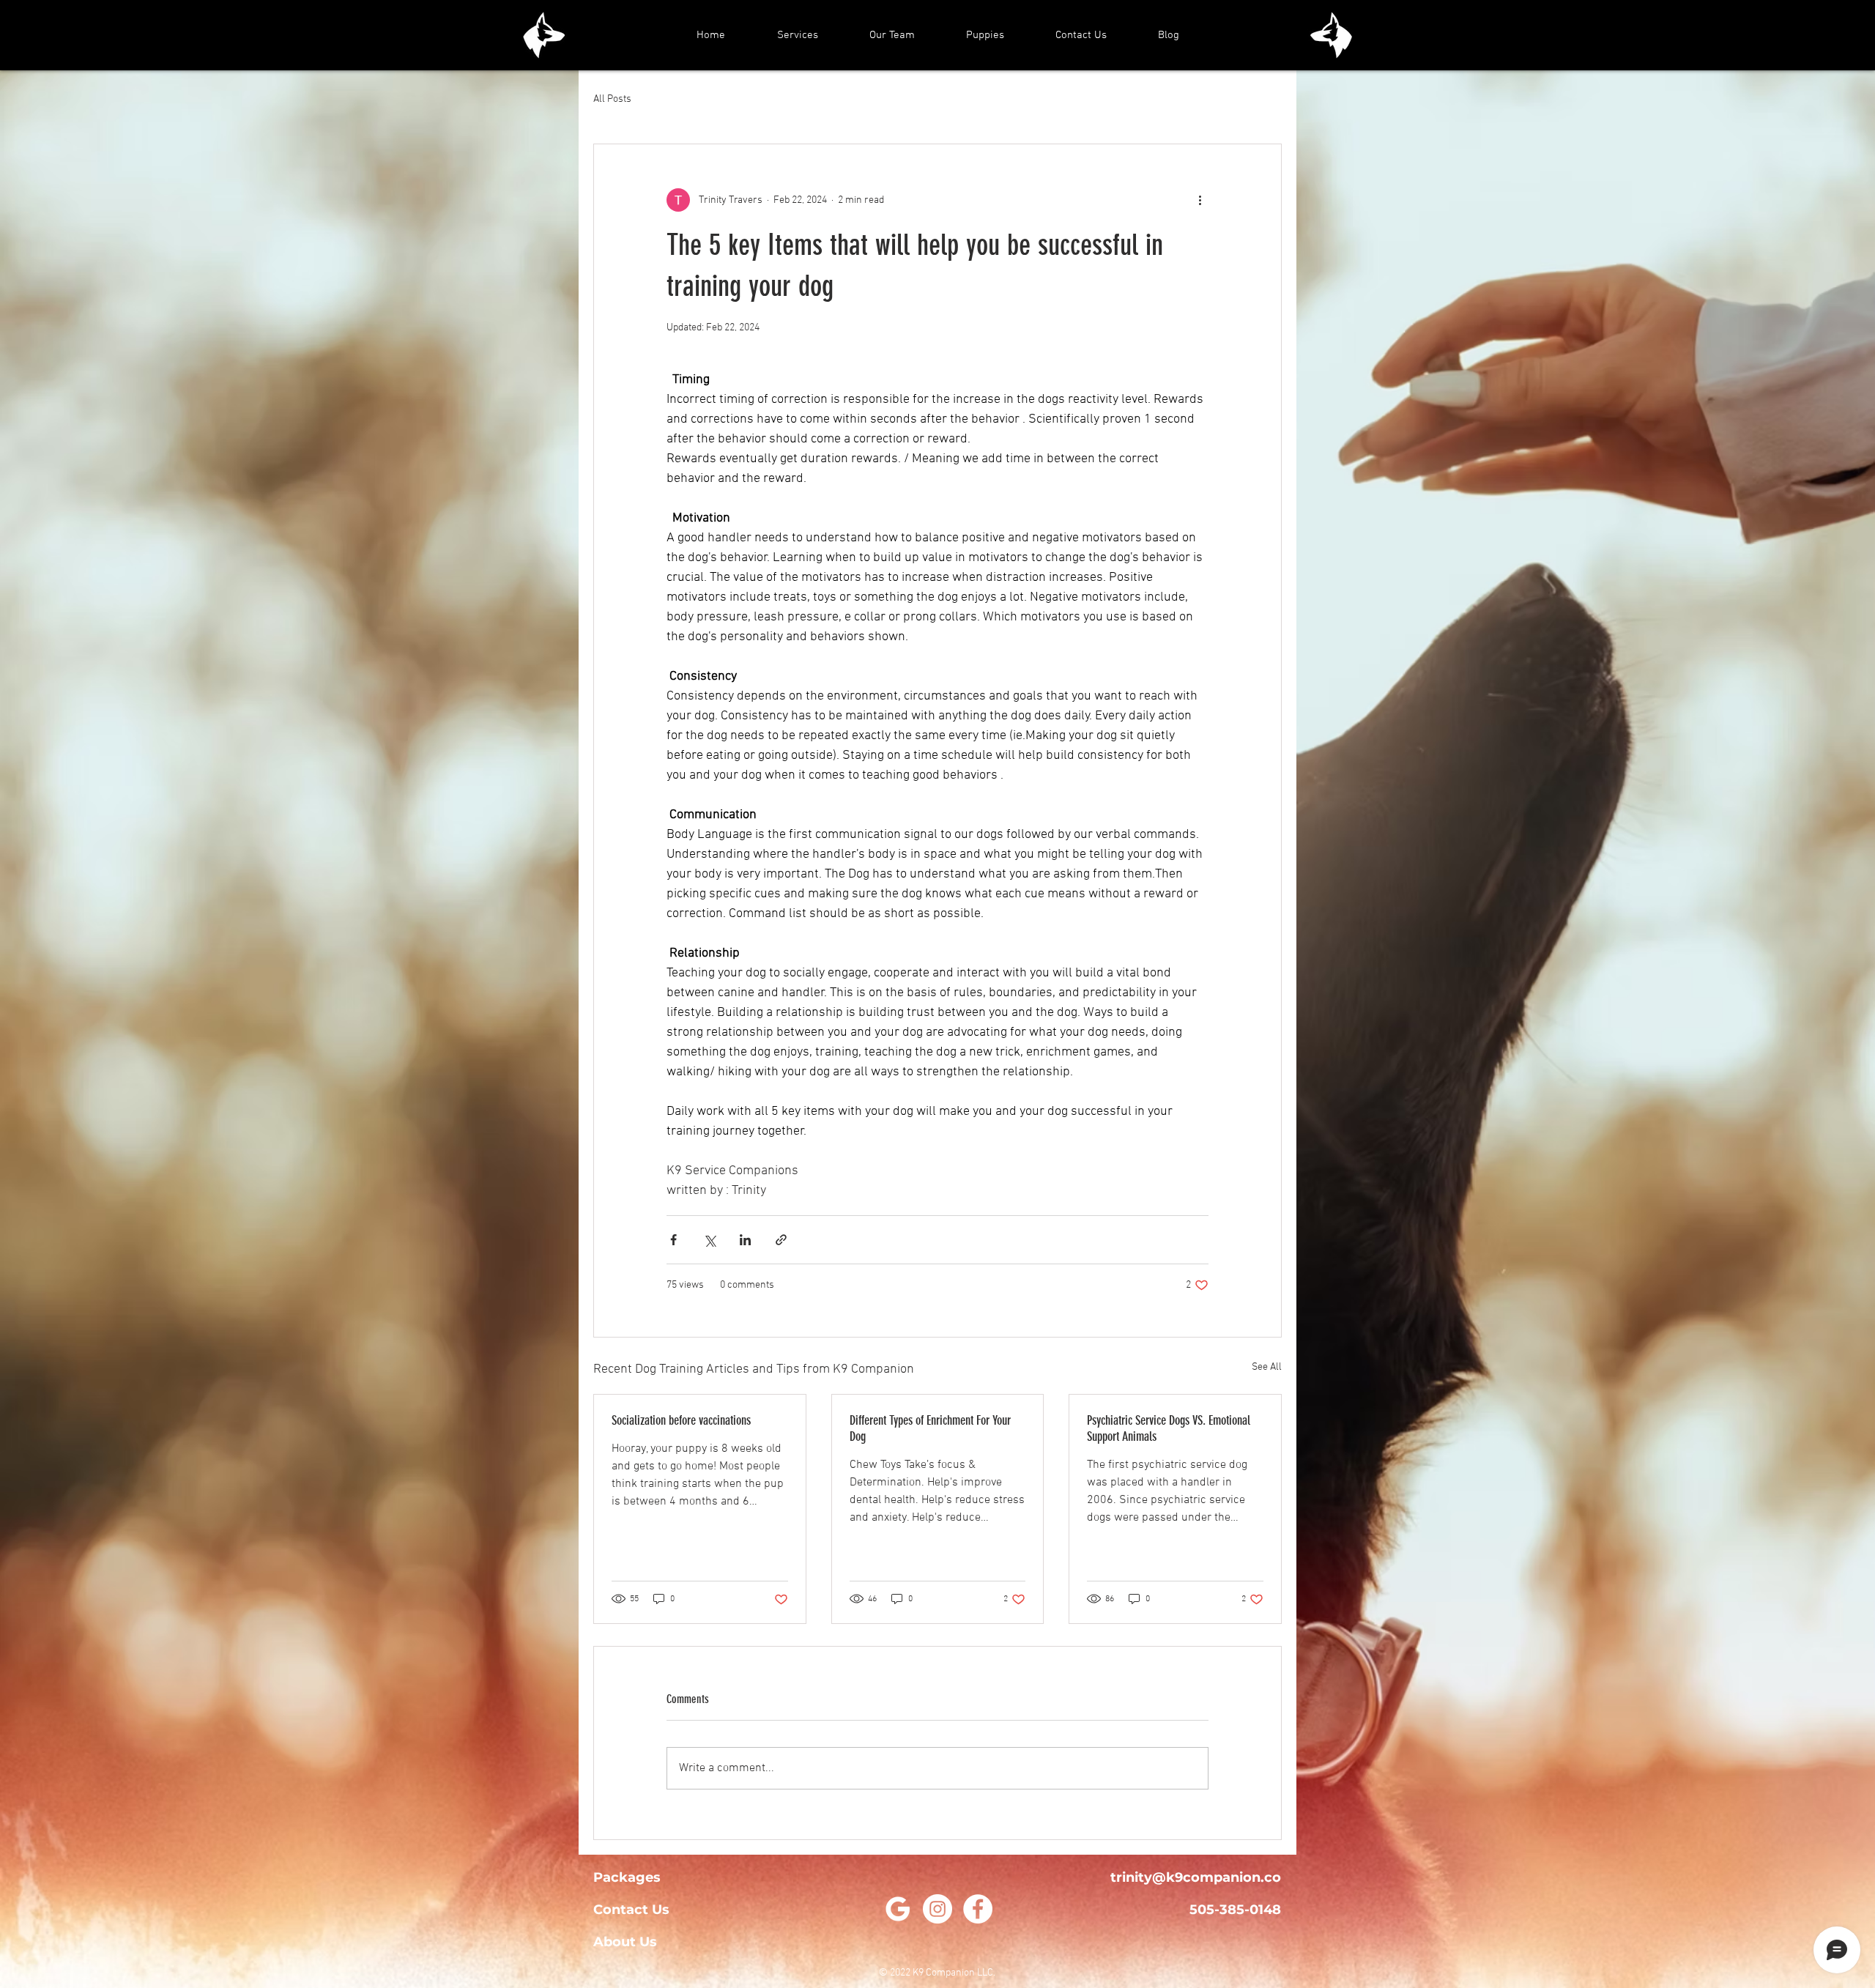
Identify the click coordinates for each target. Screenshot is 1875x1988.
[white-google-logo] (897, 1909)
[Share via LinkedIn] (745, 1240)
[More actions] (1200, 200)
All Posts (612, 99)
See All (1267, 1367)
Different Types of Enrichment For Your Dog (930, 1428)
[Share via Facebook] (673, 1240)
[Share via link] (781, 1240)
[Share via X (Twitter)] (709, 1240)
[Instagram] (937, 1909)
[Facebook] (978, 1909)
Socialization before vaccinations (683, 1420)
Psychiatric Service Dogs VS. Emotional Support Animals (1169, 1428)
